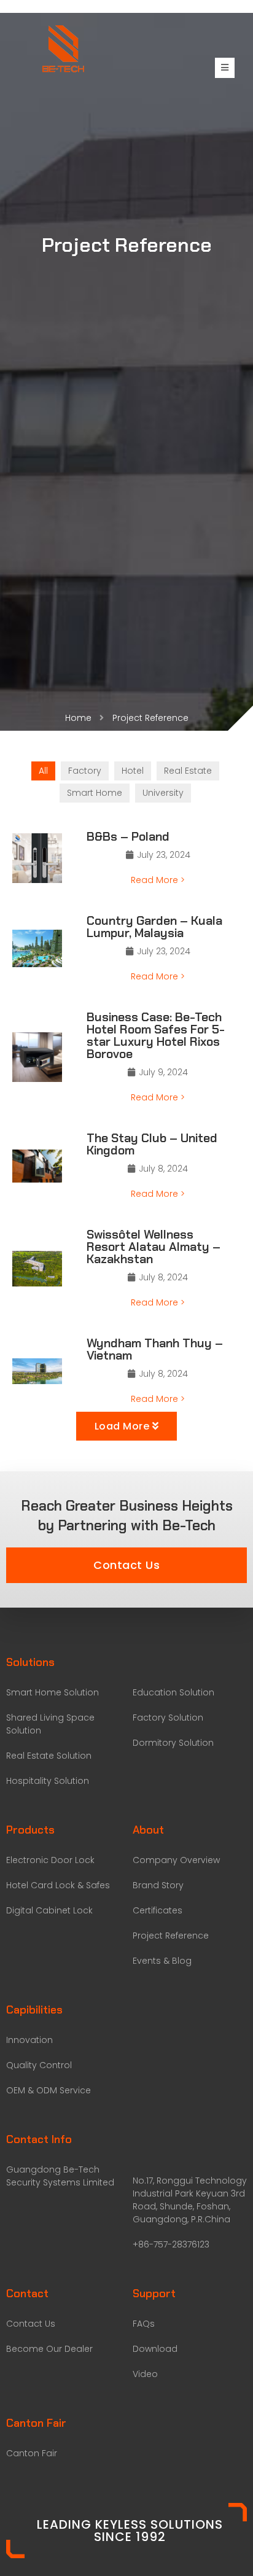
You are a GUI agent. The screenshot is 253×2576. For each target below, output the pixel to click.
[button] (126, 1565)
